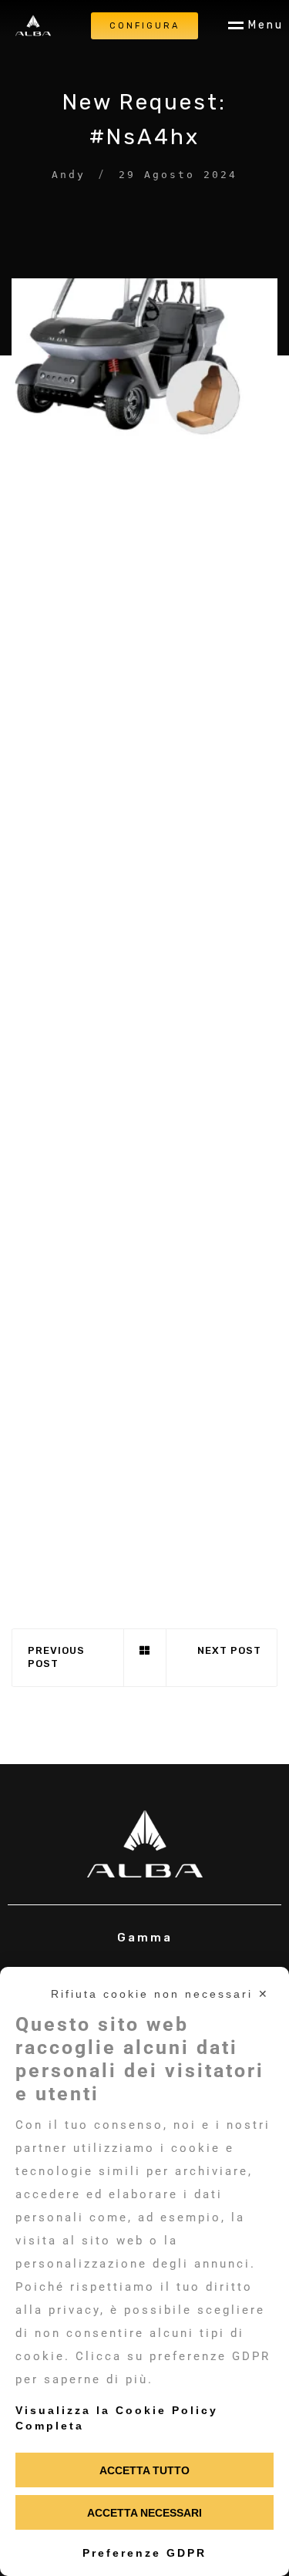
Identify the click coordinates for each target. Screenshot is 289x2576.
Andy (69, 175)
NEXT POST (229, 1650)
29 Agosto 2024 (178, 175)
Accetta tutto (144, 2470)
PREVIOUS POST (56, 1657)
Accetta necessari (144, 2513)
